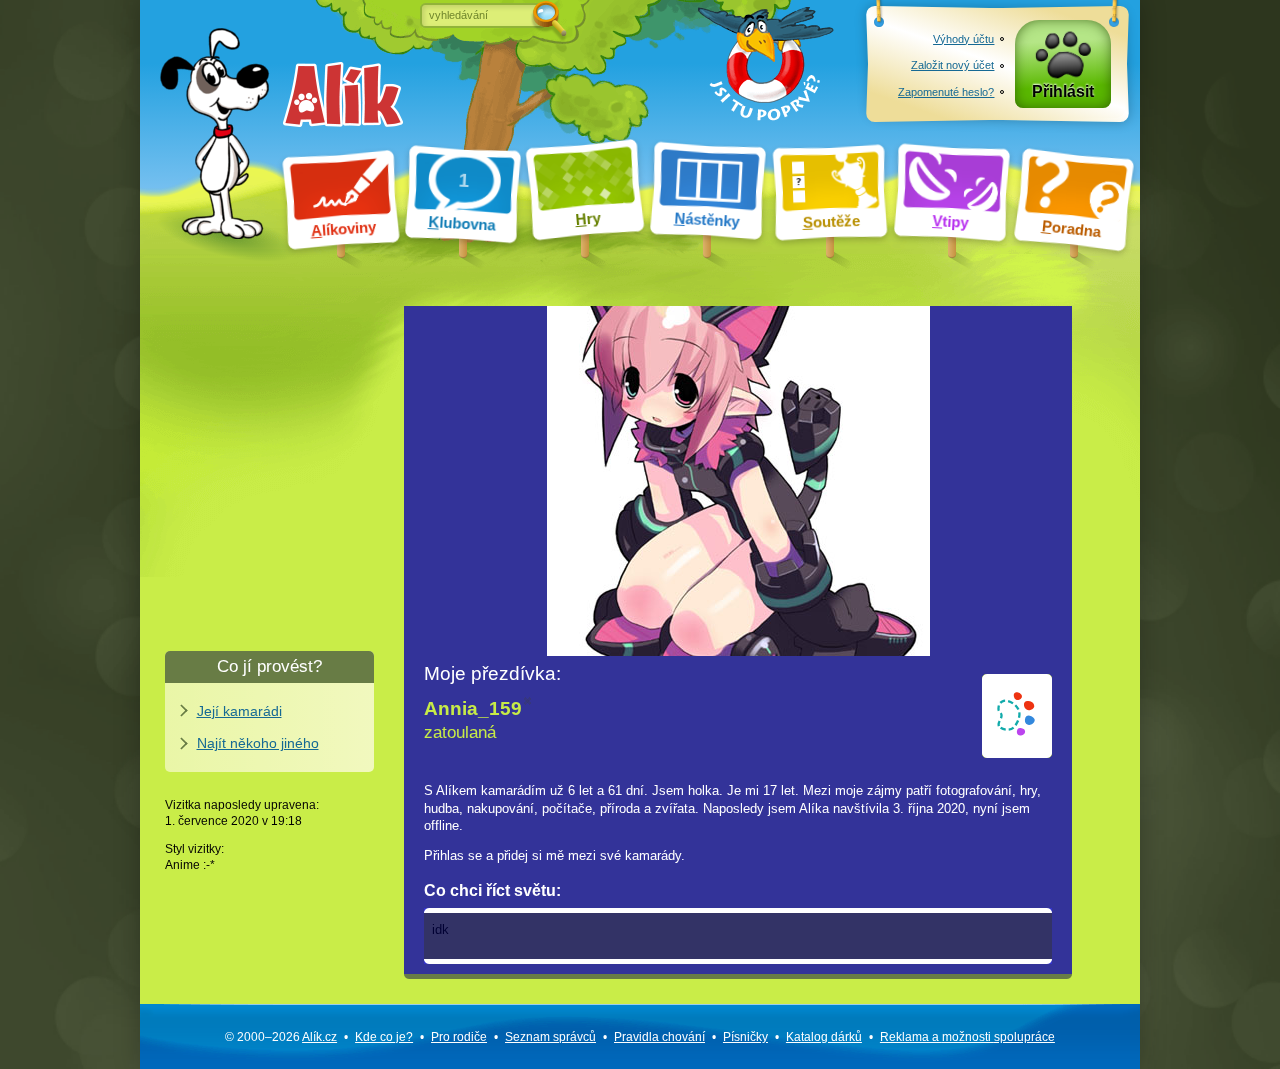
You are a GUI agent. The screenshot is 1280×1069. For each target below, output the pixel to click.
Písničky (745, 1037)
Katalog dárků (824, 1037)
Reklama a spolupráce (967, 1037)
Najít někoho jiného (258, 743)
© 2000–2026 (281, 1037)
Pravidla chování (659, 1037)
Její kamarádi (239, 711)
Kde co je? (384, 1037)
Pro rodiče (459, 1037)
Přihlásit (1063, 91)
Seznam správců (550, 1037)
